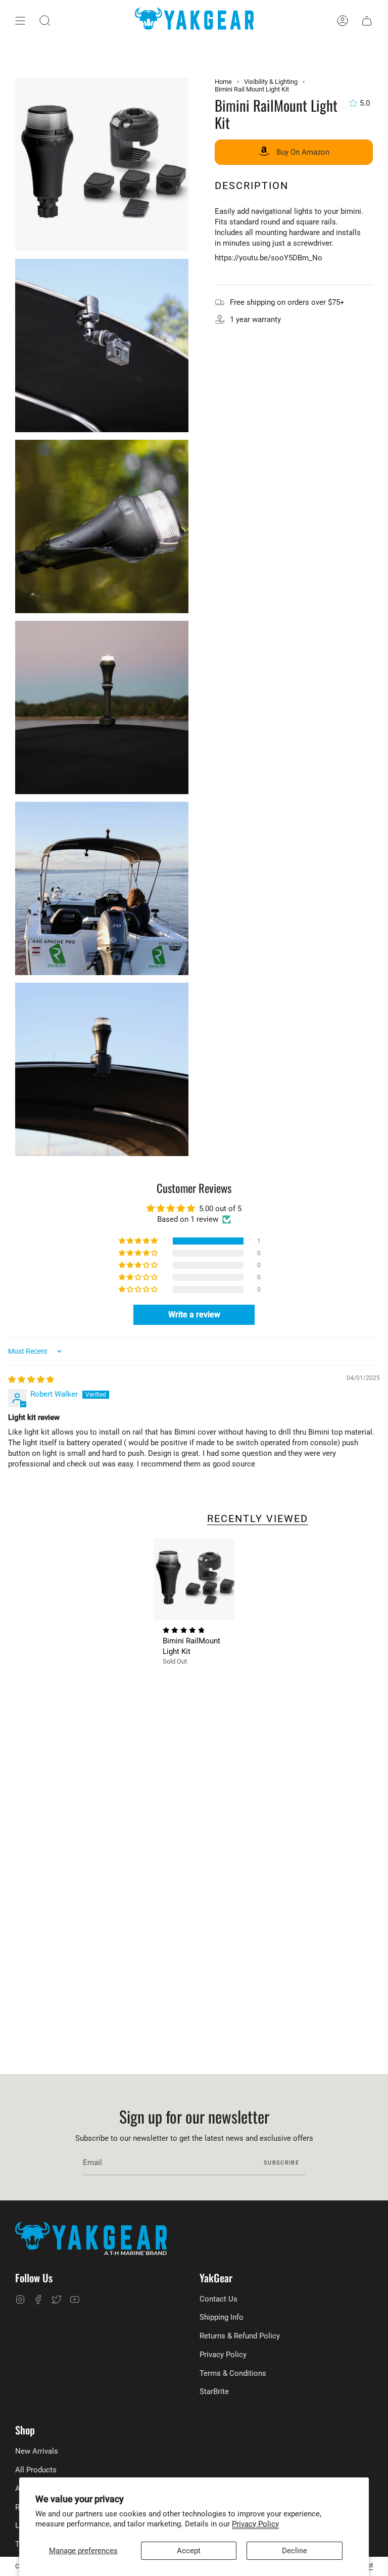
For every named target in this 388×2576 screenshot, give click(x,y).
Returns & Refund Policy (240, 2336)
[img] (31, 1379)
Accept (189, 2551)
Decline (295, 2551)
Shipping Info (222, 2317)
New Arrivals (37, 2451)
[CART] (367, 21)
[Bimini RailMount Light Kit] (194, 1579)
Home (223, 82)
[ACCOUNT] (343, 21)
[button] (45, 21)
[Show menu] (20, 21)
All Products (36, 2470)
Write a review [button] (194, 1315)
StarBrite (214, 2391)
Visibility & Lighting (271, 82)
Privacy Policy (255, 2524)
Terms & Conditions (233, 2373)
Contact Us (219, 2299)
